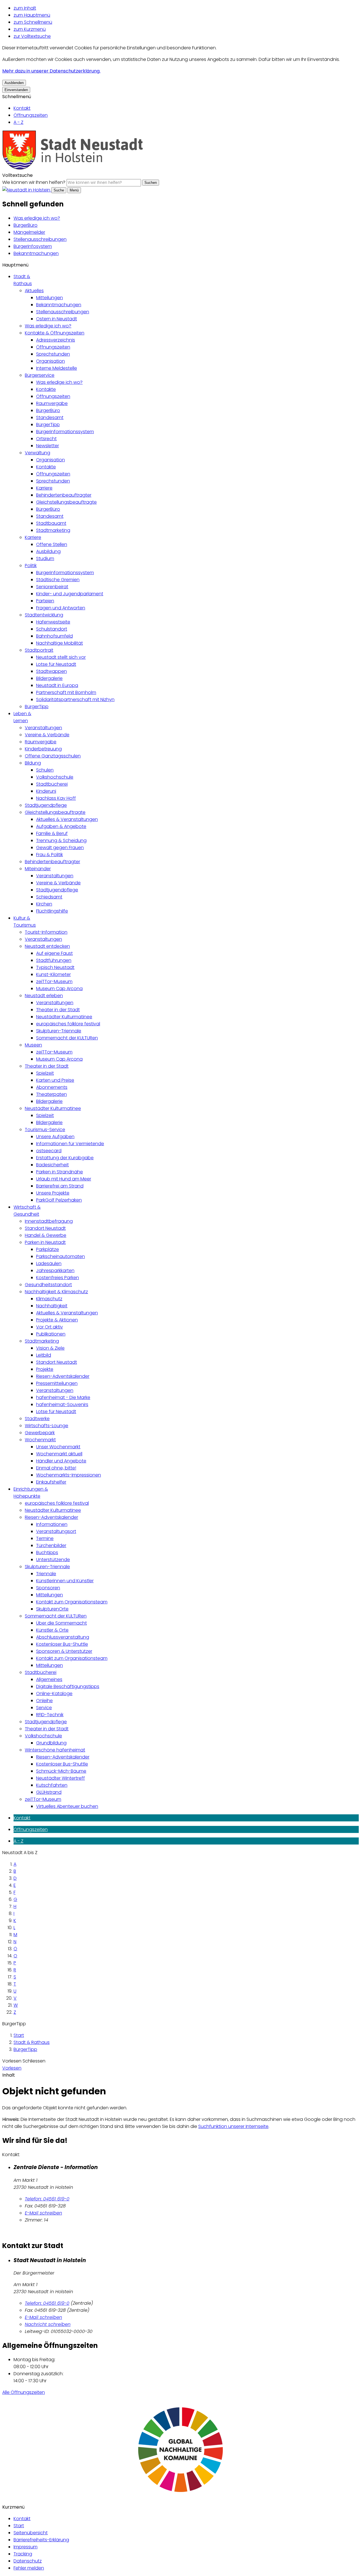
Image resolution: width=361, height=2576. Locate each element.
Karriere (44, 488)
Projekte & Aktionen (57, 1320)
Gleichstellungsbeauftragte (66, 502)
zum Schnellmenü (33, 22)
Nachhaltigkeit (52, 1306)
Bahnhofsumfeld (54, 636)
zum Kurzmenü (30, 29)
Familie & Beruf (52, 833)
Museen (33, 1045)
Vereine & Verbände (47, 735)
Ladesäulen (49, 1263)
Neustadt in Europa (57, 685)
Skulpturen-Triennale (59, 1031)
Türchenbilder (51, 1545)
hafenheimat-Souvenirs (62, 1404)
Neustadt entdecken (47, 946)
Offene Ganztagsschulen (53, 756)
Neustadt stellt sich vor (61, 657)
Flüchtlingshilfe (52, 911)
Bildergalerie (49, 678)
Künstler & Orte (52, 1630)
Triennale (46, 1574)
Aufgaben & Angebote (61, 826)
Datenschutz (28, 2561)
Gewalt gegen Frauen (60, 848)
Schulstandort (52, 629)
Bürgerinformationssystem (65, 432)
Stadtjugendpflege (46, 805)
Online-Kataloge (54, 1694)
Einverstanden (16, 90)
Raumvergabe (52, 403)
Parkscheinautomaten (60, 1256)
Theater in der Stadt (58, 1010)
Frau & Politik (49, 855)
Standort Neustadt (45, 1228)
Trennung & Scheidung (61, 840)
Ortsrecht (46, 439)
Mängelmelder (29, 232)
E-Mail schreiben (43, 2213)
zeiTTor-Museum (54, 981)
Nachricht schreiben (48, 2324)
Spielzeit (45, 1073)
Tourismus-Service (45, 1130)
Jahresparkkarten (55, 1271)
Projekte (45, 1369)
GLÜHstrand (49, 1792)
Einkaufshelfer (51, 1482)
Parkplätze (48, 1249)
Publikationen (51, 1334)
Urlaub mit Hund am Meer (64, 1179)
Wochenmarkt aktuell (59, 1454)
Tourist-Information (46, 932)
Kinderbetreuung (43, 749)
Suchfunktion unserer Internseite (233, 2126)
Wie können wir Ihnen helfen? (34, 182)
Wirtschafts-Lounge (47, 1426)
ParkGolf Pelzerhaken (59, 1200)
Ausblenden (14, 83)
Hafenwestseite (53, 622)
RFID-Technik (50, 1715)
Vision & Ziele (50, 1348)
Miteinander (38, 869)
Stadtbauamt (51, 523)
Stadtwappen (51, 671)
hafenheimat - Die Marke (63, 1397)
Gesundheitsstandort (48, 1285)
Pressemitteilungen (57, 1383)
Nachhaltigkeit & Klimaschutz (56, 1292)
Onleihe (44, 1701)
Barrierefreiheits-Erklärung (41, 2540)
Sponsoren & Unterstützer (64, 1651)
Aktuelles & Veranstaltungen (67, 819)
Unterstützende (53, 1560)
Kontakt (22, 108)
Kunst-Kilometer (53, 974)
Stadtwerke (37, 1419)
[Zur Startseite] (73, 168)
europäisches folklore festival (68, 1024)
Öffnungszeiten (31, 115)
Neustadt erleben (44, 996)
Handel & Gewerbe (46, 1235)
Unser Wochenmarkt (58, 1447)
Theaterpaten (51, 1094)
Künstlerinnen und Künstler (65, 1581)
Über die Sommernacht (61, 1623)
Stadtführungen (54, 960)
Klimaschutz (49, 1299)
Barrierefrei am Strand (60, 1186)
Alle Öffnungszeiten (24, 2392)
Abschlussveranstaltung (63, 1637)
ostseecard (49, 1151)
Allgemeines (49, 1679)
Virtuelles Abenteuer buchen (67, 1806)
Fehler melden (29, 2568)
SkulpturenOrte (52, 1609)
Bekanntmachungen (36, 253)
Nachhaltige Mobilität (60, 643)
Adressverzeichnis (56, 340)
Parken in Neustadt (45, 1242)
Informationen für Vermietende (70, 1144)
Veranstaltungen (43, 728)
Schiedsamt (49, 897)
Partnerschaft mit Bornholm (66, 692)
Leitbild (44, 1355)
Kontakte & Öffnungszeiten (55, 333)
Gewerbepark (40, 1433)
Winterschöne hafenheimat (55, 1750)
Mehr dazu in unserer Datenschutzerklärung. (51, 71)
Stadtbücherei (52, 784)
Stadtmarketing (53, 530)
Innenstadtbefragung (49, 1221)
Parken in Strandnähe (60, 1172)
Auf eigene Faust (54, 953)
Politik (31, 566)
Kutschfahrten (52, 1785)
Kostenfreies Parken (58, 1278)
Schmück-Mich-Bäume (61, 1771)
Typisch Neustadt (55, 967)
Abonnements (52, 1087)
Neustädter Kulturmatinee (64, 1017)
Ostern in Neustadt (57, 319)
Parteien (45, 601)
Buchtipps (47, 1553)
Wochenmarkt (40, 1440)
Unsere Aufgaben (55, 1137)
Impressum (26, 2547)
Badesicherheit (52, 1165)
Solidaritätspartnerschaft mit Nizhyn (75, 699)
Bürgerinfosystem (33, 246)
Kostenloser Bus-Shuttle (62, 1644)
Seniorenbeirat (52, 587)
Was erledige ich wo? (37, 218)
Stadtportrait (39, 650)
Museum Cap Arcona (59, 989)
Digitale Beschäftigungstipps (68, 1686)
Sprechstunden (53, 354)
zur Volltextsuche (32, 36)
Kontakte (46, 389)
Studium (45, 558)
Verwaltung (38, 453)
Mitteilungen (49, 298)
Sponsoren (48, 1588)
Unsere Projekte (53, 1193)
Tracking (23, 2554)
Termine (45, 1538)
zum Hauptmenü (32, 15)
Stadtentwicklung (44, 615)
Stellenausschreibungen (40, 239)
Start (19, 2035)
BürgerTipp (48, 425)
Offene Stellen (52, 544)
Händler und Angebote (61, 1461)
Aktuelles (34, 291)
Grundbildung (51, 1743)
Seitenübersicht (31, 2533)
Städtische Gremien (58, 580)
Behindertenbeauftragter (64, 495)
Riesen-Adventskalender (63, 1376)
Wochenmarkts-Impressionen (69, 1475)
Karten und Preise (55, 1080)
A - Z (18, 122)
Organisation (50, 361)
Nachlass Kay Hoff (56, 798)
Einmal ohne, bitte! (56, 1468)
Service (44, 1708)
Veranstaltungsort (56, 1531)
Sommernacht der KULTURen (67, 1038)
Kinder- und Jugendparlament (70, 594)
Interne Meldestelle (57, 368)
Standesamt (50, 417)
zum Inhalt (25, 8)
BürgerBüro (26, 225)
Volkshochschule (55, 777)
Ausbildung (48, 551)
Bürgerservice (40, 375)
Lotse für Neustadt (56, 664)
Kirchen (44, 904)
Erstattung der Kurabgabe (65, 1158)
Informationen (52, 1524)
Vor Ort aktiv (49, 1327)
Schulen (45, 770)
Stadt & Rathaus (32, 2042)
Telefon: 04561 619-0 (47, 2199)
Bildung (33, 763)
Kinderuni (46, 791)
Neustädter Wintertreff (60, 1778)
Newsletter (48, 446)
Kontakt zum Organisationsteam (72, 1602)
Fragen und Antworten (61, 608)
